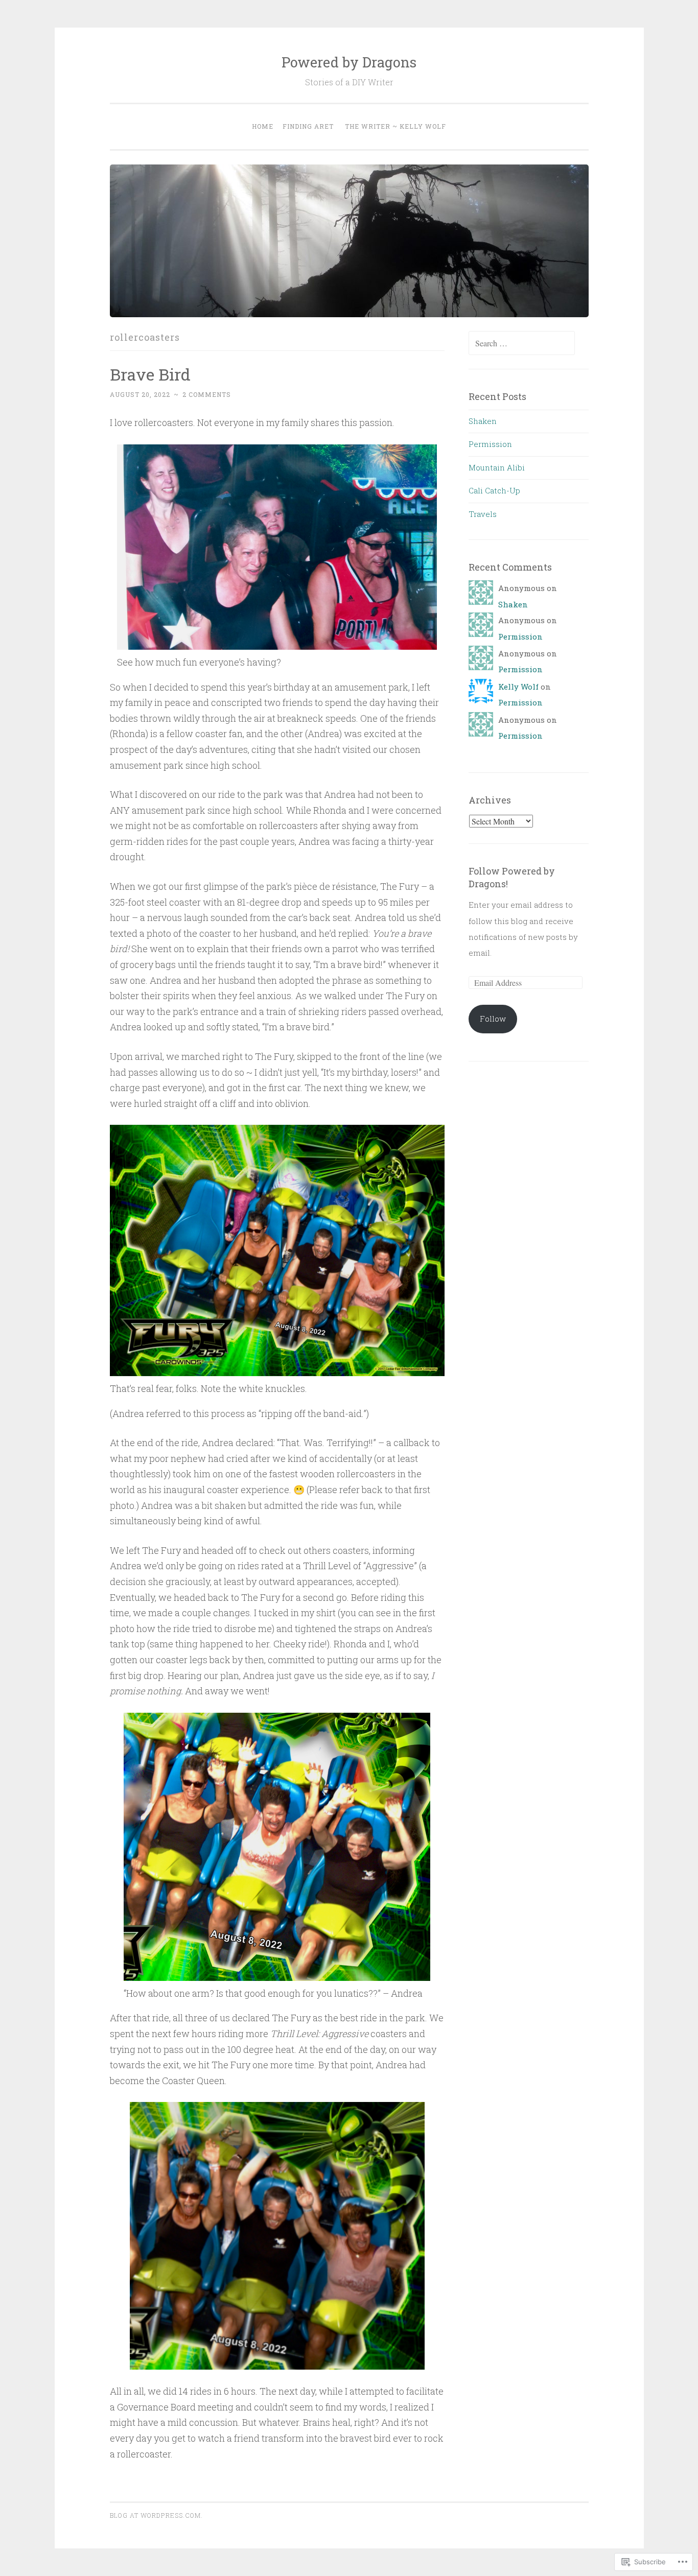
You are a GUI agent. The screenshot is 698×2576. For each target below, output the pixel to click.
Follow (493, 1019)
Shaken (483, 421)
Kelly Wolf (518, 687)
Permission (490, 444)
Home (263, 126)
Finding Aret (308, 126)
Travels (483, 514)
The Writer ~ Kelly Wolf (395, 126)
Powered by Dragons (349, 62)
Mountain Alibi (497, 467)
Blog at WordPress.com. (156, 2515)
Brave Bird (150, 374)
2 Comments (207, 394)
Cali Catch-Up (494, 490)
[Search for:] (522, 343)
